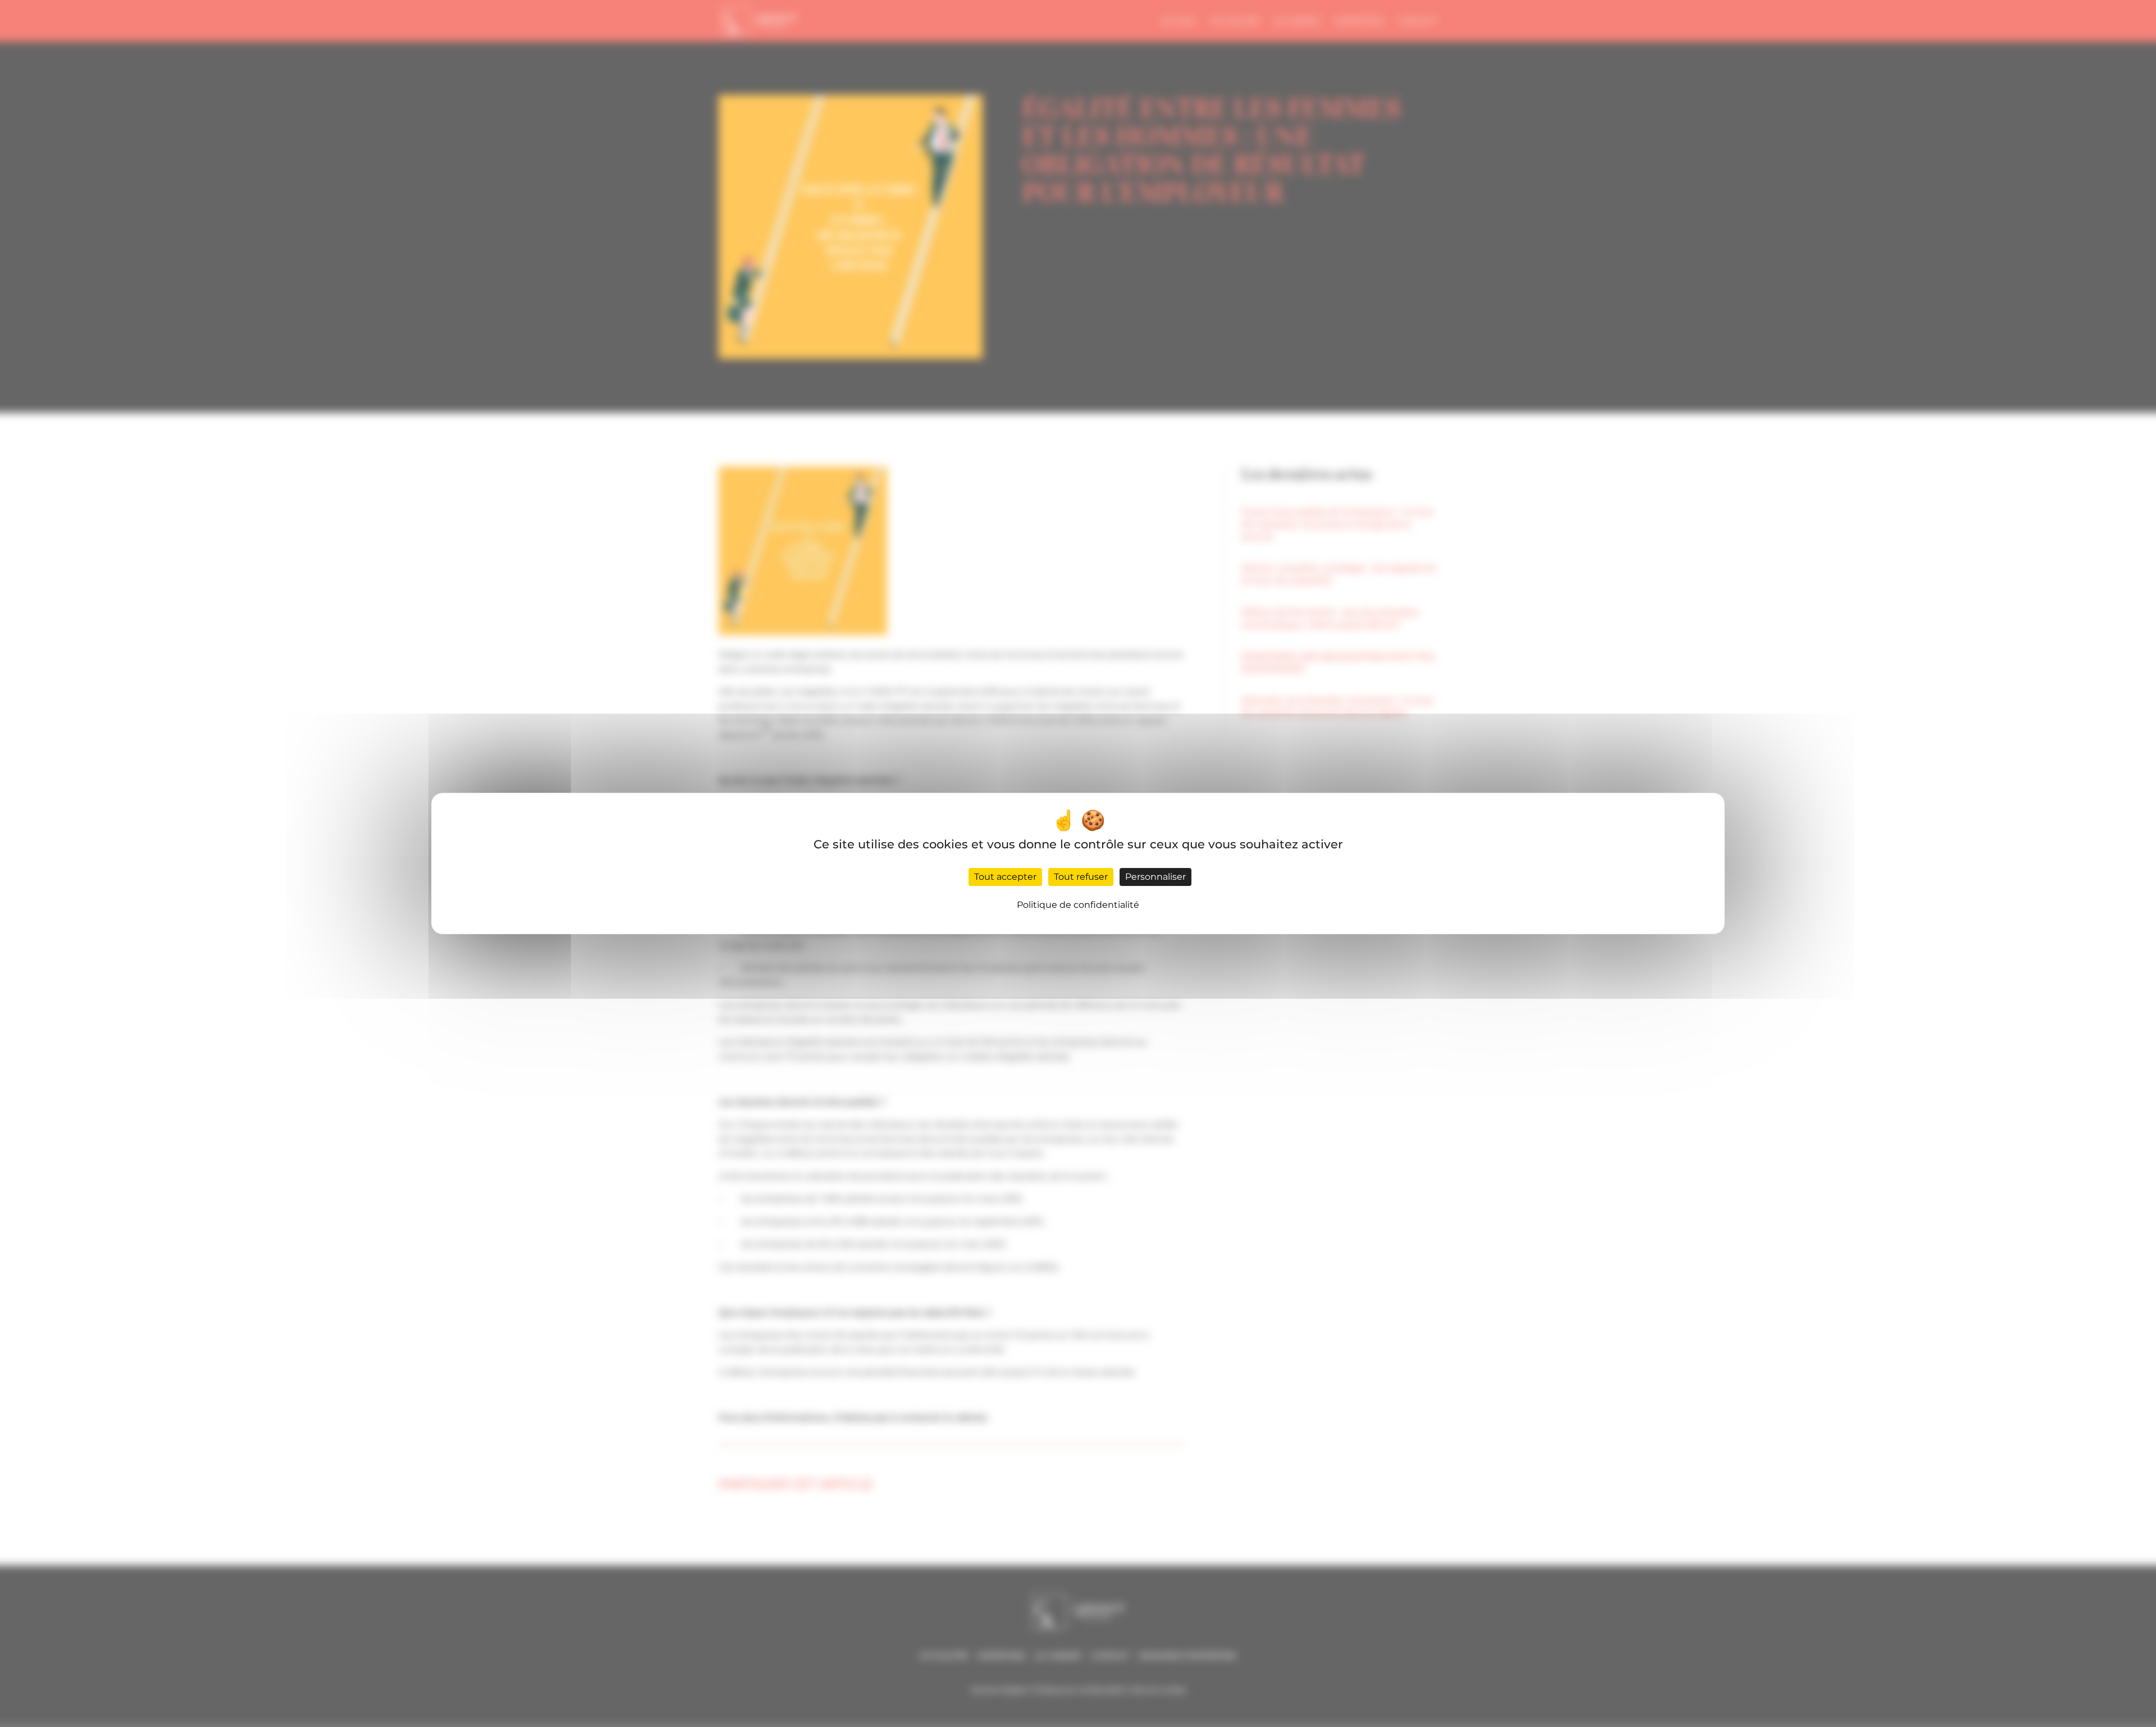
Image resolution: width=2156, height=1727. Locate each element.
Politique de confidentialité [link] (1078, 905)
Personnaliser (1155, 877)
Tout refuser (1081, 877)
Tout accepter (1005, 877)
